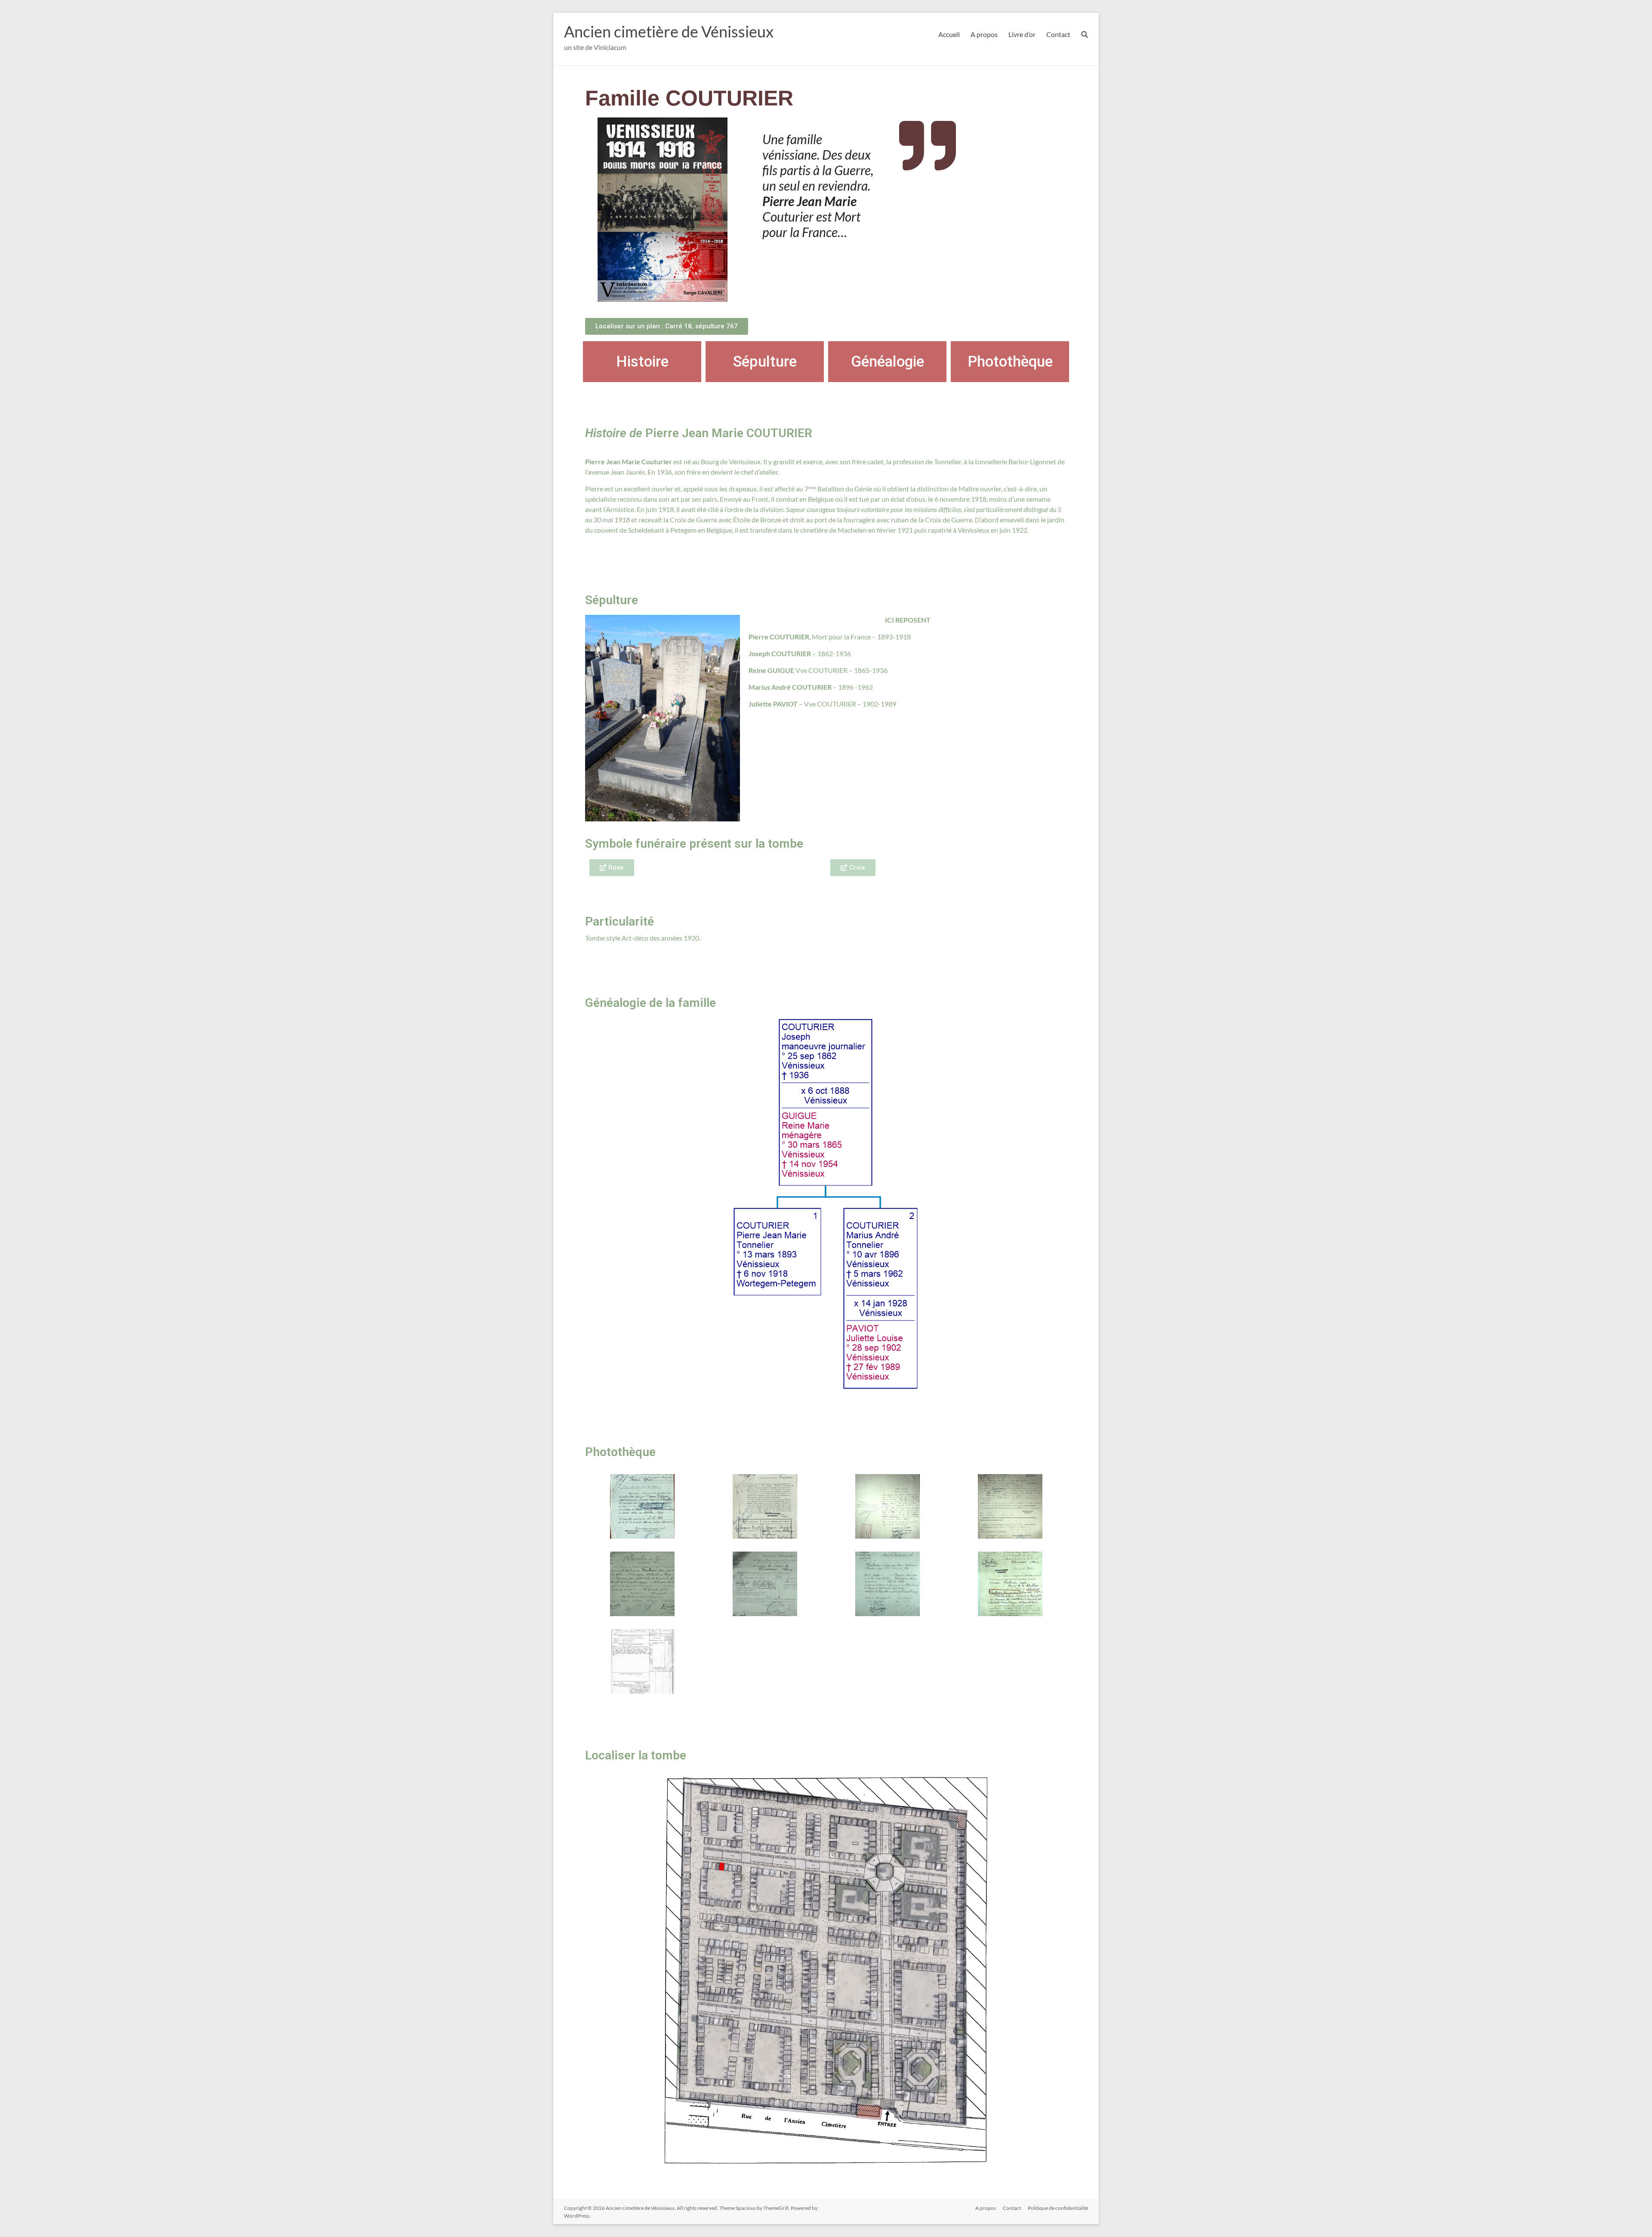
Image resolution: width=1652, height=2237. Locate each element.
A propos (984, 34)
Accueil (949, 34)
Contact (1058, 34)
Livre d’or (1022, 34)
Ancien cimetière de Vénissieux (669, 31)
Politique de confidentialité (1058, 2208)
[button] (612, 868)
